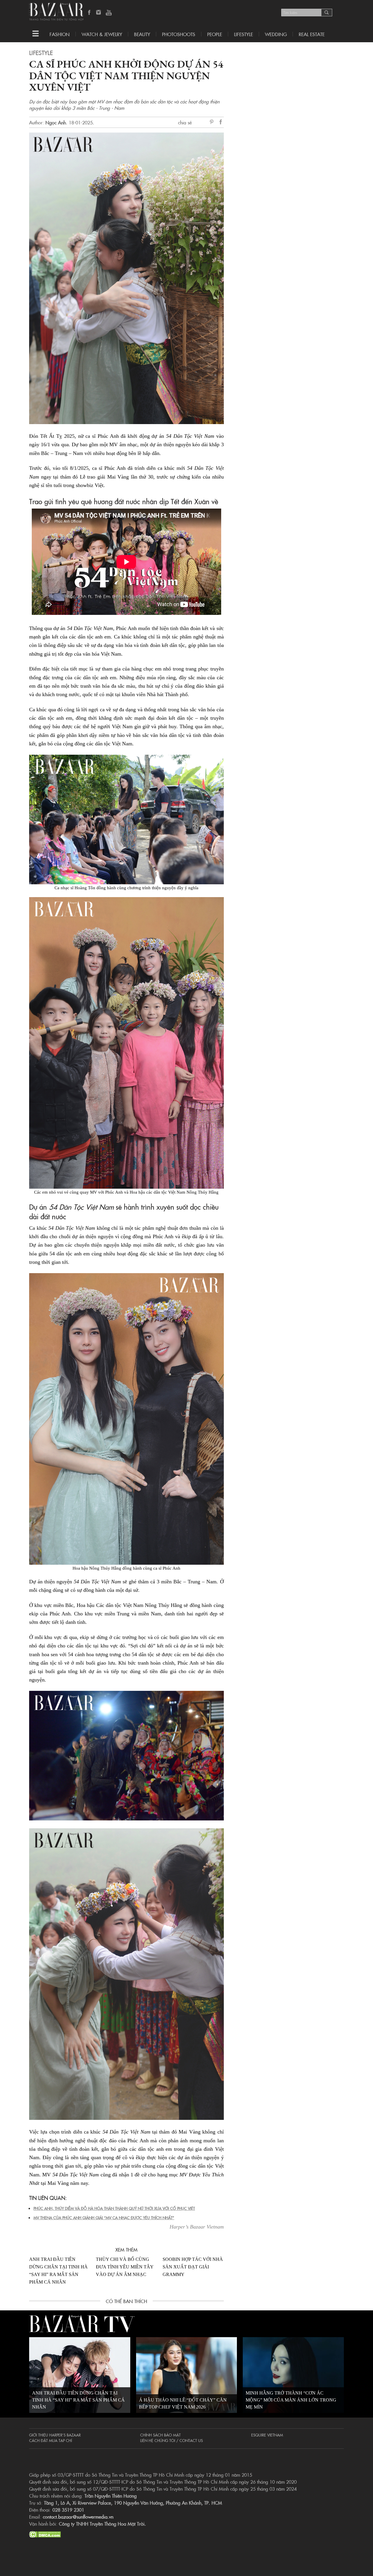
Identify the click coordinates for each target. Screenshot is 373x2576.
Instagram (99, 13)
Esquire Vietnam (267, 2435)
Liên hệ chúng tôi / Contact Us (171, 2440)
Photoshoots (179, 34)
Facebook (89, 13)
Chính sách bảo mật (160, 2435)
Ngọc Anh (56, 122)
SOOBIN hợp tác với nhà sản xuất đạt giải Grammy (193, 2267)
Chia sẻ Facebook (221, 123)
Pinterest (213, 122)
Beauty (142, 34)
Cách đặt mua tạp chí (51, 2440)
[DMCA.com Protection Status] (45, 2533)
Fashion (60, 34)
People (215, 34)
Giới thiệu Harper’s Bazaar (55, 2435)
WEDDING (276, 34)
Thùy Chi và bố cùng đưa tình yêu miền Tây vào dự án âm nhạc (125, 2267)
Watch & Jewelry (102, 34)
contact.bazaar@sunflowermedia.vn (78, 2517)
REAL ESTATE (312, 34)
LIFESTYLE (243, 34)
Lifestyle (41, 52)
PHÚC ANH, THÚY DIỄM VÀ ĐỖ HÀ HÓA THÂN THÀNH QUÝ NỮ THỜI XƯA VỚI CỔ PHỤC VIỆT (114, 2208)
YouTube (109, 13)
